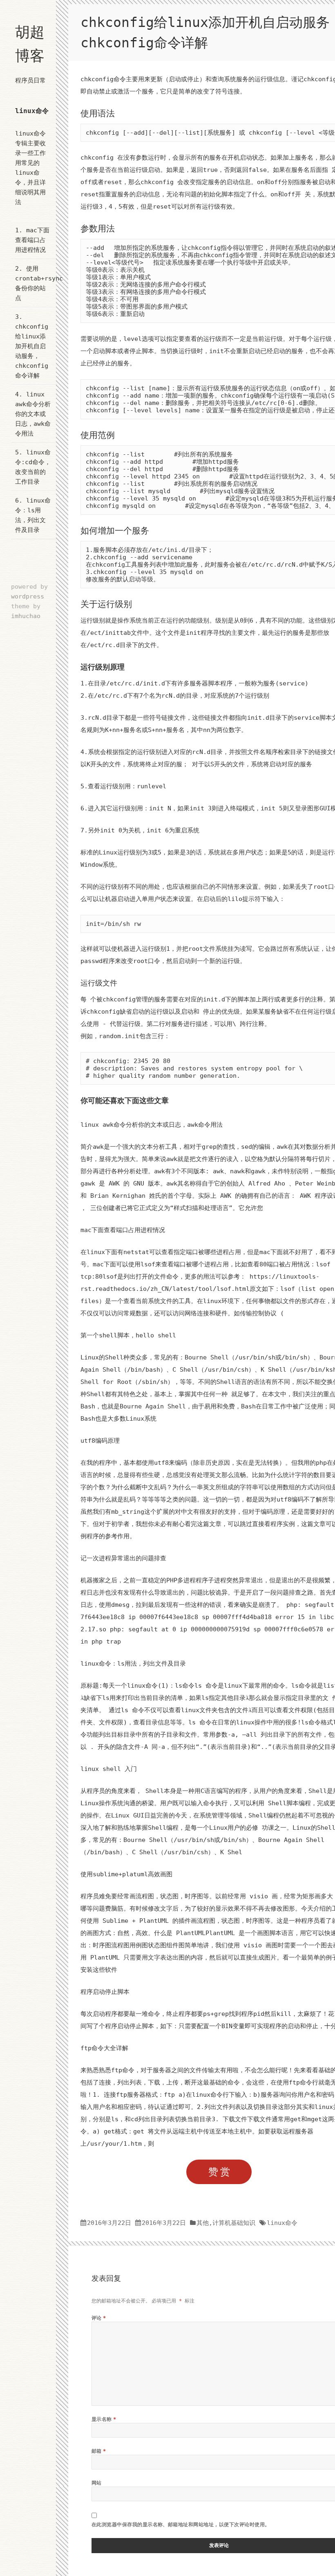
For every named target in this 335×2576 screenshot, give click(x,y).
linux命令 (32, 111)
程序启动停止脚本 (105, 1992)
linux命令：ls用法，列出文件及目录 (133, 1664)
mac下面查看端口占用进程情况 (32, 240)
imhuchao (26, 616)
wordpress (28, 596)
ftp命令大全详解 (104, 2048)
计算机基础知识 (234, 2223)
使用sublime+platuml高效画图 (126, 1874)
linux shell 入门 (109, 1769)
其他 (203, 2223)
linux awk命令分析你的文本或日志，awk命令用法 (33, 414)
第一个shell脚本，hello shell (128, 1335)
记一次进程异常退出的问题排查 (123, 1558)
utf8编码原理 (100, 1441)
